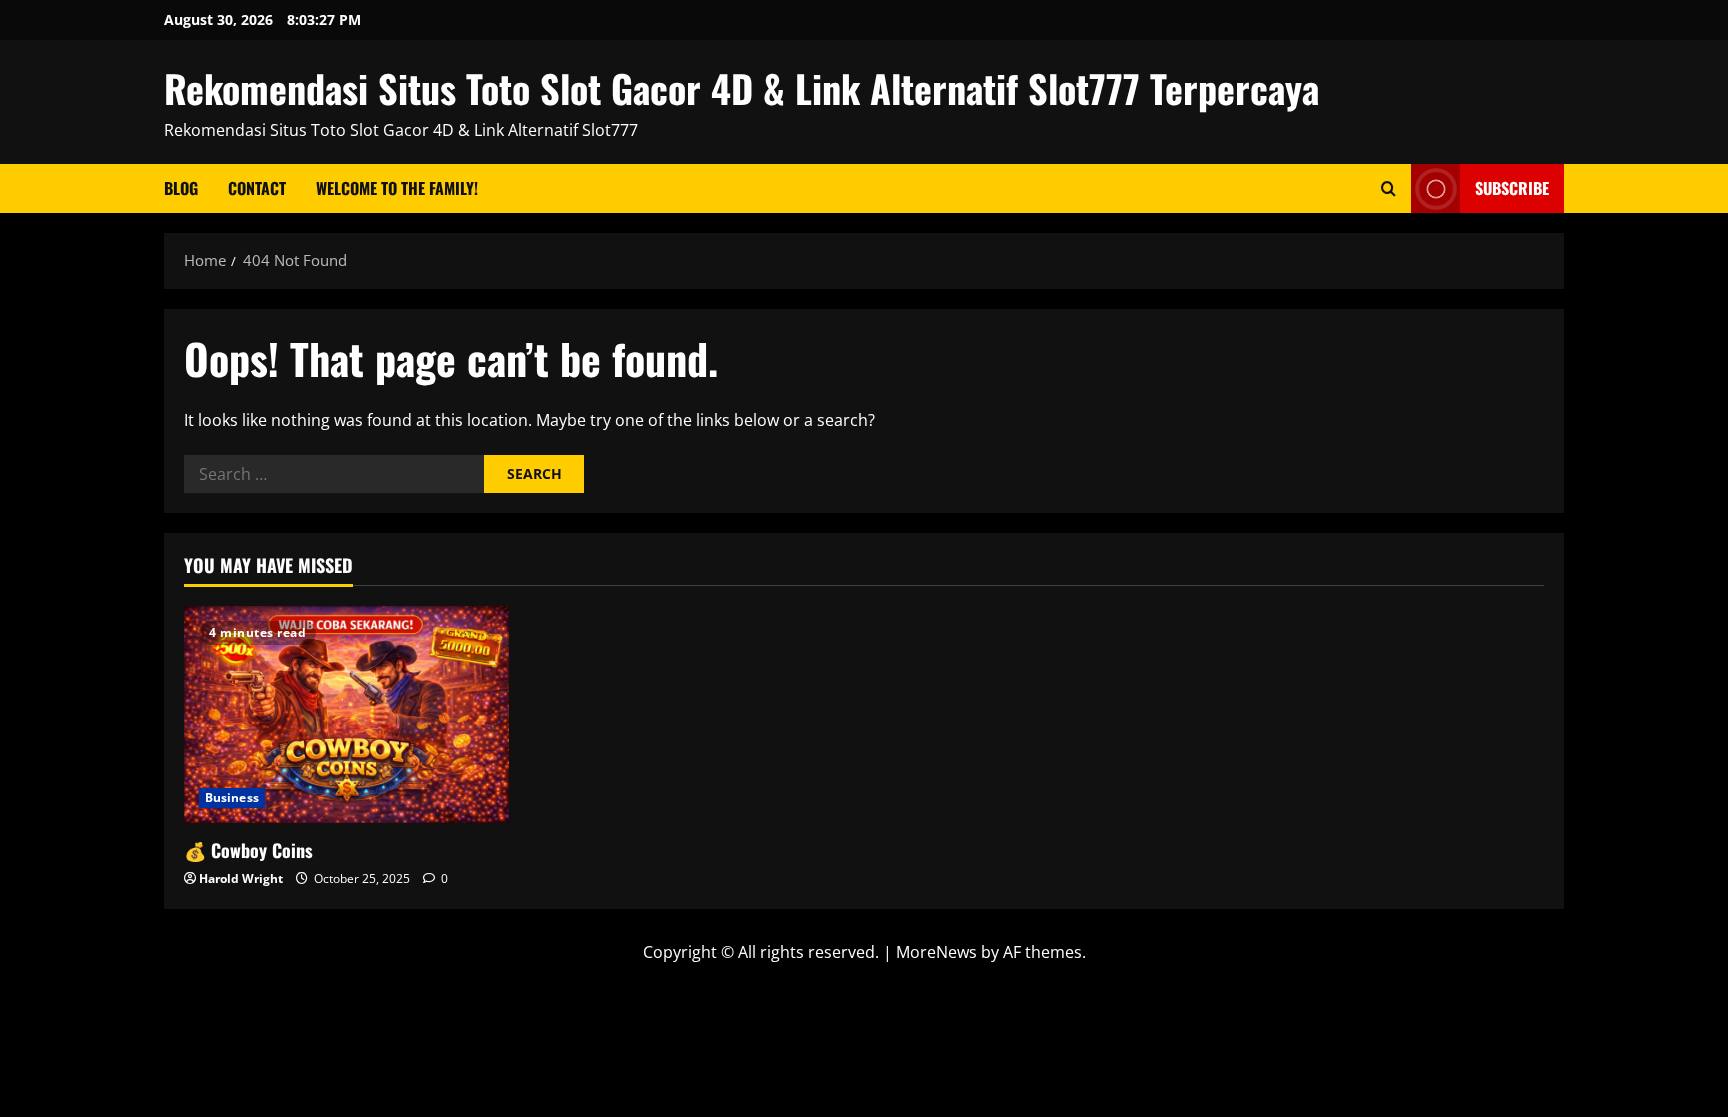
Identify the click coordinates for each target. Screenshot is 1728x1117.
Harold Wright (241, 878)
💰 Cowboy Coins (248, 850)
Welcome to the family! (397, 188)
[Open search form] (1388, 188)
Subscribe (1512, 188)
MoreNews (936, 952)
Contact (257, 188)
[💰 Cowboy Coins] (346, 714)
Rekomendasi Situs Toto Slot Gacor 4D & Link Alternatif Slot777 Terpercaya (741, 88)
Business (232, 797)
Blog (181, 188)
